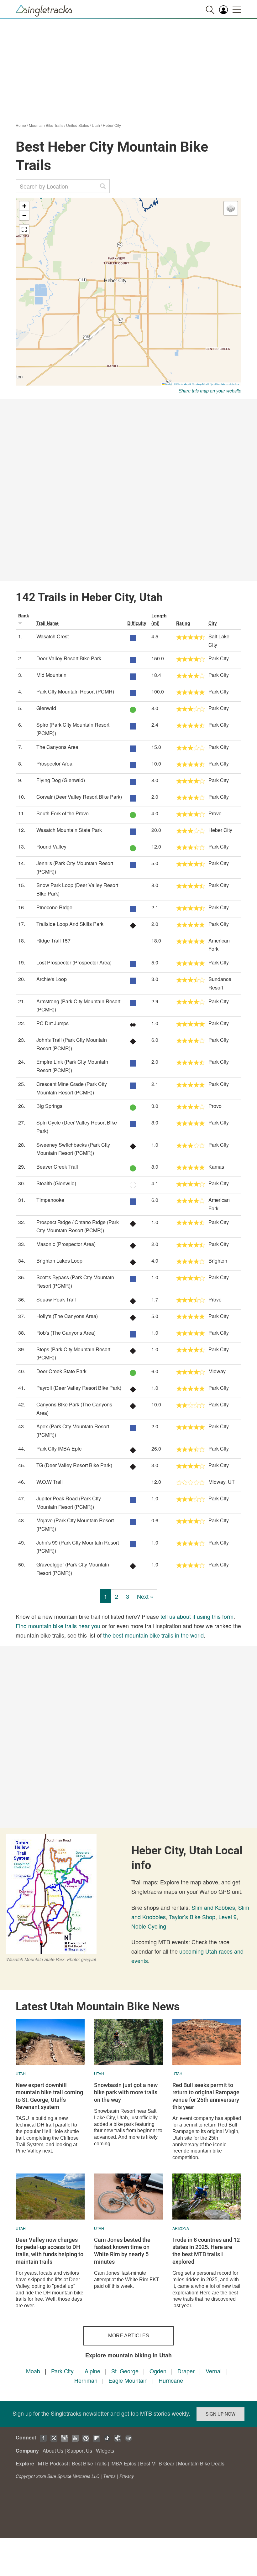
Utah (96, 125)
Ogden (158, 2371)
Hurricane (171, 2380)
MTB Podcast (53, 2463)
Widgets (105, 2451)
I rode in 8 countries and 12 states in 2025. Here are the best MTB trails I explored (206, 2251)
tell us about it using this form (197, 1616)
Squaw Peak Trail (56, 1299)
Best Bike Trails (89, 2463)
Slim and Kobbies (213, 1907)
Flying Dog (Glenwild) (61, 780)
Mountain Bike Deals (201, 2463)
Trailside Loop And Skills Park (70, 924)
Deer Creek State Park (61, 1371)
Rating (183, 623)
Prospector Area (54, 763)
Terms (109, 2476)
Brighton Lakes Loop (59, 1261)
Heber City (112, 125)
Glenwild (46, 708)
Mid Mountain (51, 675)
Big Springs (49, 1106)
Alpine (92, 2371)
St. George (125, 2371)
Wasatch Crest (52, 636)
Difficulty (137, 623)
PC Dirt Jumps (52, 1023)
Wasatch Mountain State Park (69, 830)
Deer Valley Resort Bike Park (69, 658)
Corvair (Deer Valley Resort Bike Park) (79, 797)
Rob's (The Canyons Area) (66, 1333)
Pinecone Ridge (54, 907)
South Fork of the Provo (63, 813)
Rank (24, 615)
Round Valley (51, 847)
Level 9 (228, 1917)
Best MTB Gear (157, 2463)
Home (21, 125)
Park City (62, 2371)
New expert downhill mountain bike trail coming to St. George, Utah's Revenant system (49, 2096)
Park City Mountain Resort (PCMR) (75, 691)
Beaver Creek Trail (57, 1167)
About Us (53, 2451)
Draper (186, 2371)
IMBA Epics (123, 2463)
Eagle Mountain (128, 2380)
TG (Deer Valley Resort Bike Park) (74, 1465)
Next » (145, 1596)
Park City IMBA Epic (59, 1449)
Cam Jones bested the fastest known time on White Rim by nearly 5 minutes (122, 2251)
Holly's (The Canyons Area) (67, 1316)
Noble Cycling (149, 1926)
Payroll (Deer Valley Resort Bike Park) (79, 1388)
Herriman (86, 2380)
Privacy (127, 2476)
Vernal (214, 2371)
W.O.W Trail (50, 1482)
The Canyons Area (57, 747)
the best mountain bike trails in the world (153, 1635)
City (213, 623)
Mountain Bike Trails (46, 125)
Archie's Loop (52, 979)
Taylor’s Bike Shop (192, 1917)
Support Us (80, 2451)
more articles (129, 2336)
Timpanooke (50, 1200)
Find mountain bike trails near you (58, 1626)
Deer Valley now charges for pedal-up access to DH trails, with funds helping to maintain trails (50, 2251)
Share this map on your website (210, 391)
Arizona (181, 2228)
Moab (33, 2371)
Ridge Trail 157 (53, 940)
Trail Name (47, 623)
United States (78, 125)
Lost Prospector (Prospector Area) (74, 962)
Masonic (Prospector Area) (66, 1244)
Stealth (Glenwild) (56, 1183)
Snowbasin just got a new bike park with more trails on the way (126, 2092)
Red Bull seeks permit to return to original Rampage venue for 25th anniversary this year (206, 2096)
